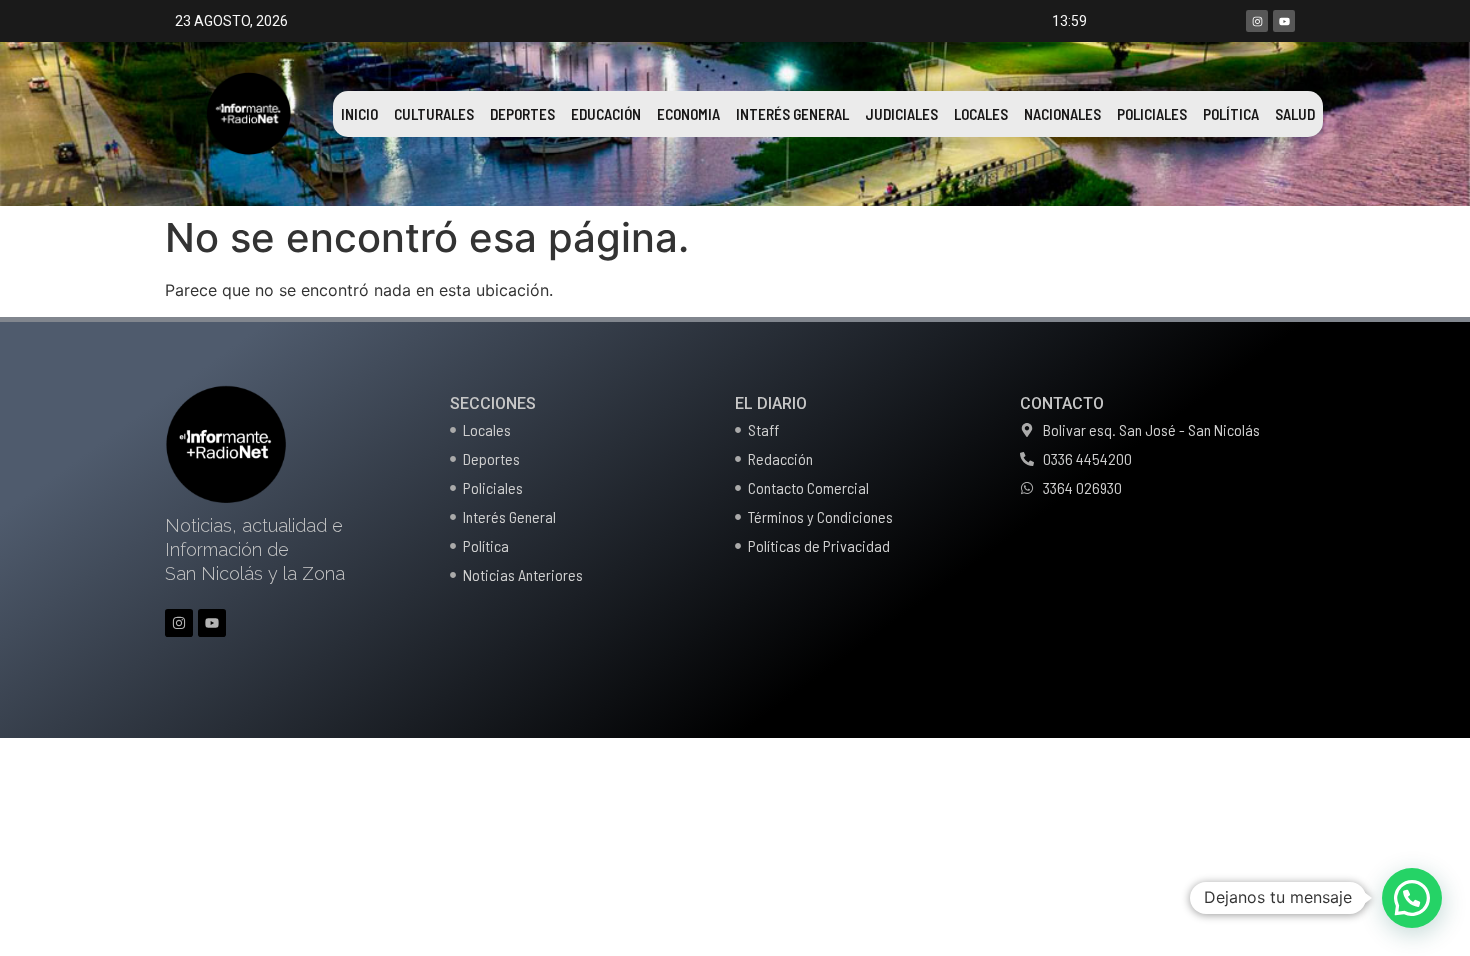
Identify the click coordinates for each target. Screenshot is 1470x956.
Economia (688, 114)
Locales (981, 114)
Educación (606, 114)
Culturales (434, 114)
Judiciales (901, 114)
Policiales (1152, 114)
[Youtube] (1284, 21)
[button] (1412, 898)
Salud (1295, 114)
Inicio (359, 114)
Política (1231, 114)
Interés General (792, 114)
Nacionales (1062, 114)
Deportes (522, 114)
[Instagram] (1257, 21)
